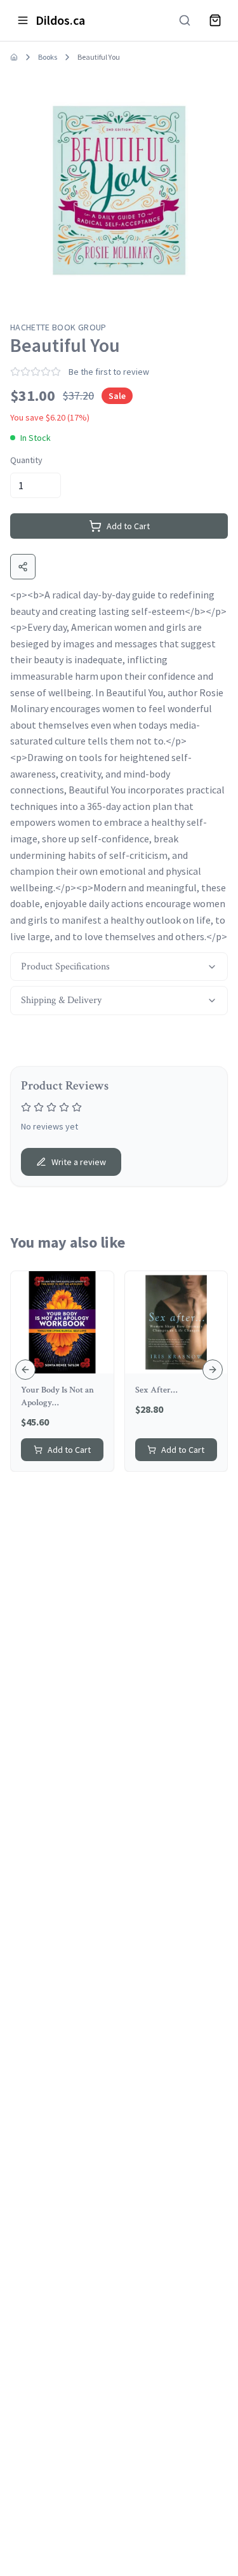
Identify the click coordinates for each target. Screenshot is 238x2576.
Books (48, 57)
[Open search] (185, 20)
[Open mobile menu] (23, 20)
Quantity (26, 460)
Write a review (79, 1162)
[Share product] (23, 567)
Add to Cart (128, 526)
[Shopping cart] (215, 20)
